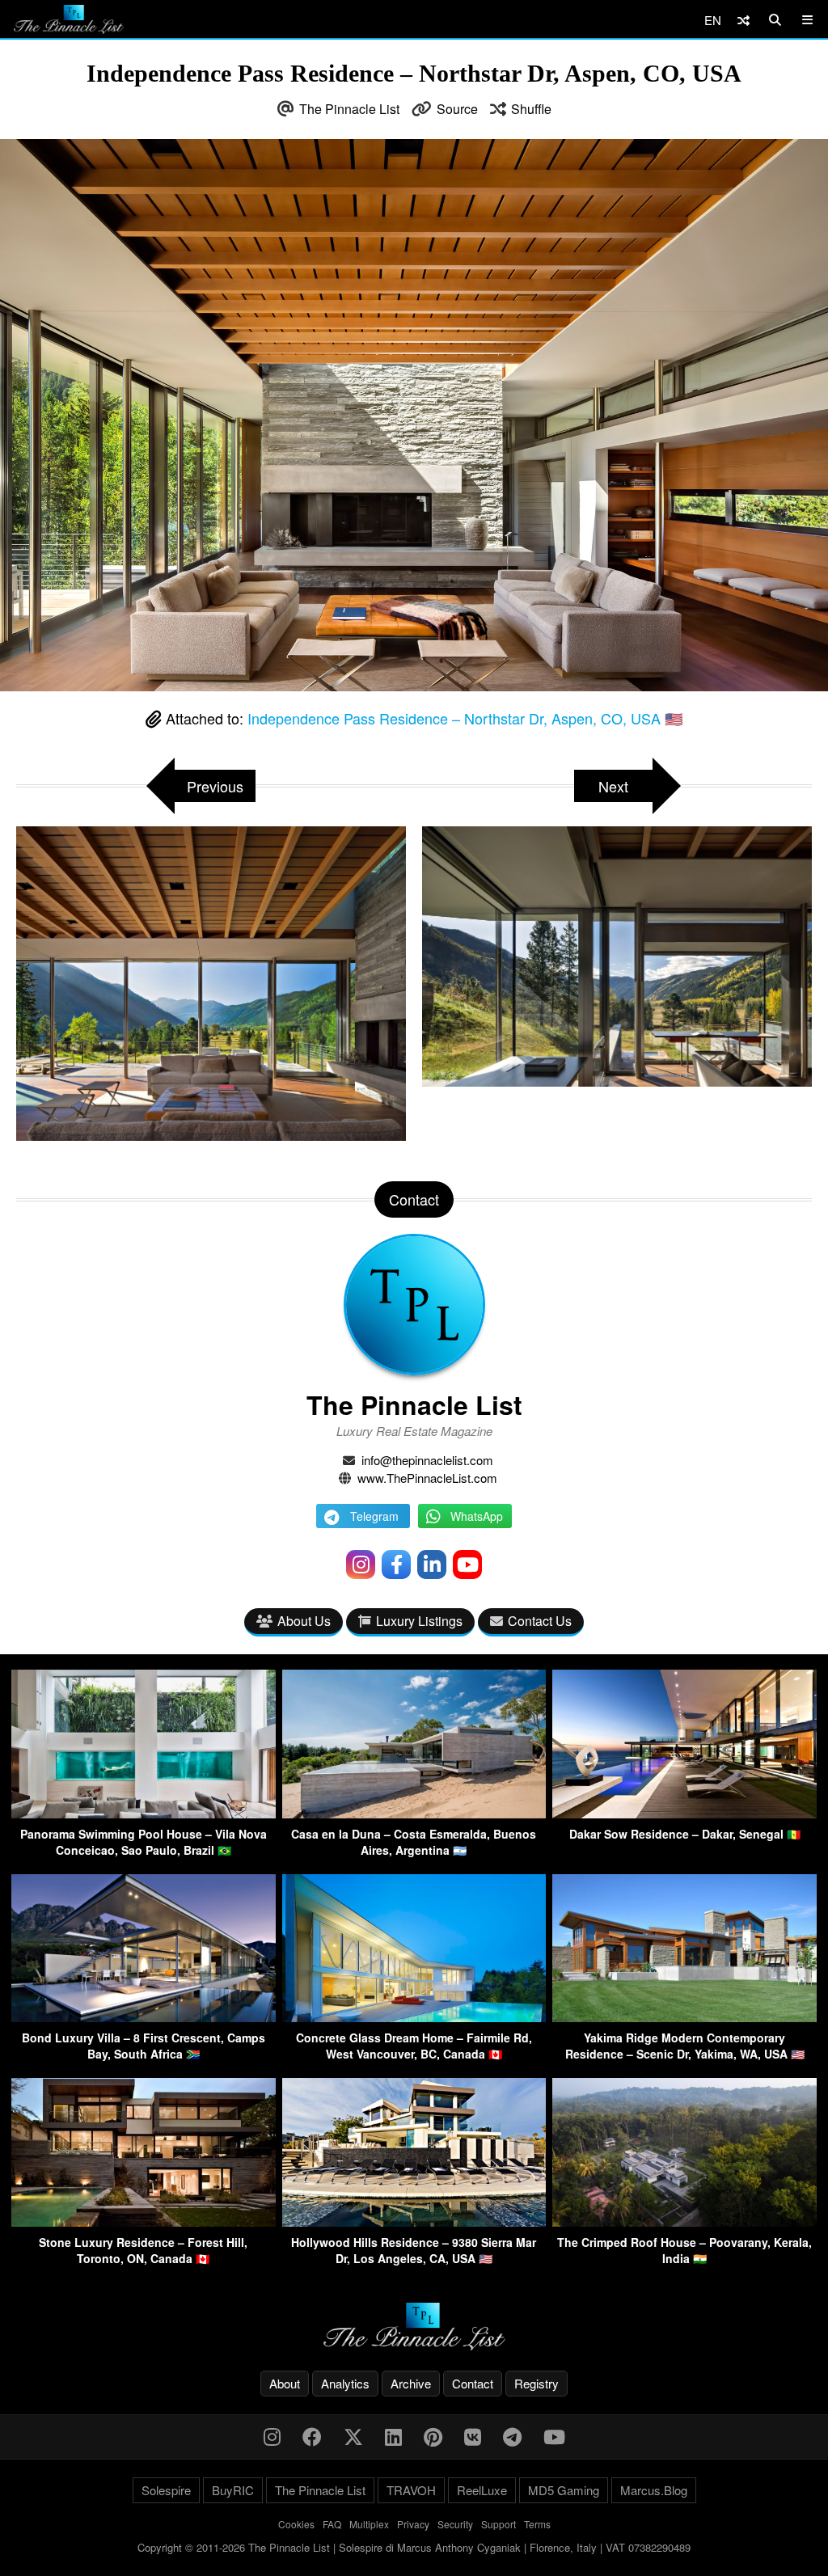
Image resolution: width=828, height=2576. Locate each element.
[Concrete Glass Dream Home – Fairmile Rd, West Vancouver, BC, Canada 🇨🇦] (414, 2017)
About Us (304, 1621)
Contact (473, 2383)
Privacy (413, 2524)
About (285, 2383)
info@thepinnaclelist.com (427, 1460)
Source (457, 109)
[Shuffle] (744, 20)
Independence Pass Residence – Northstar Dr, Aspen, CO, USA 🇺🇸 (465, 718)
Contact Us (540, 1621)
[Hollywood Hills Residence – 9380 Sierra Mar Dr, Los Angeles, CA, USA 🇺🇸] (414, 2221)
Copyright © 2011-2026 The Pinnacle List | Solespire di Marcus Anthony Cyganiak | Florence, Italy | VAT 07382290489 (414, 2547)
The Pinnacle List (349, 109)
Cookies (296, 2524)
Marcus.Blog (654, 2490)
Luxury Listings (419, 1621)
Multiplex (369, 2524)
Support (498, 2524)
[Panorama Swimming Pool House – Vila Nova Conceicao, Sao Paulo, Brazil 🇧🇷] (144, 1813)
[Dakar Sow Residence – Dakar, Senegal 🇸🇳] (684, 1813)
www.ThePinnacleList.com (427, 1478)
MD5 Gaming (564, 2490)
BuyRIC (233, 2490)
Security (455, 2524)
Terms (537, 2524)
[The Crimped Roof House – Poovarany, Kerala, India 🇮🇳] (684, 2221)
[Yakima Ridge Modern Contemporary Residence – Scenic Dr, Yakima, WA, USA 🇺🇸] (684, 2017)
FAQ (332, 2524)
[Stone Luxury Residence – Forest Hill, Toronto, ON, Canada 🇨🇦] (144, 2221)
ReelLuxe (482, 2490)
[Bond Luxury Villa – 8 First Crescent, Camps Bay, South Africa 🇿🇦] (144, 2017)
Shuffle (531, 109)
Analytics (345, 2383)
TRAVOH (411, 2490)
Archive (411, 2383)
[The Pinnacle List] (414, 2327)
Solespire (166, 2490)
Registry (537, 2383)
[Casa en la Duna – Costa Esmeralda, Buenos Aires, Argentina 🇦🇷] (414, 1813)
